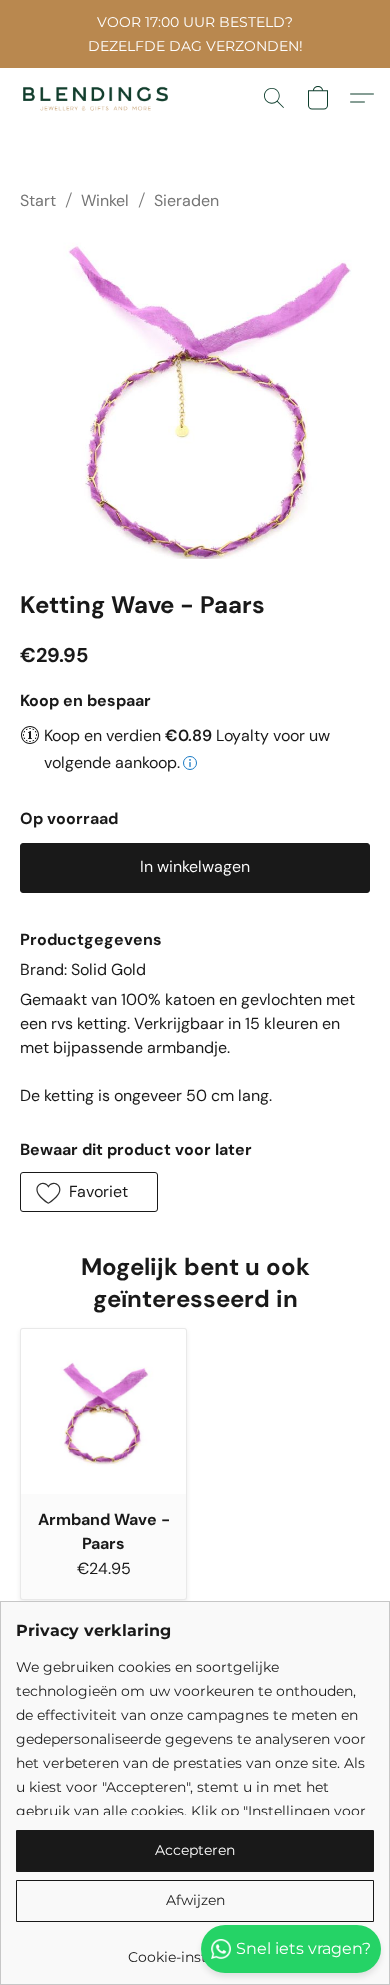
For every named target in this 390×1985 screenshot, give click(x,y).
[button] (100, 98)
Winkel (105, 200)
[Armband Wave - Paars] (103, 1411)
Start (38, 200)
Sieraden (186, 200)
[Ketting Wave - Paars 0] (195, 396)
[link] (195, 1949)
